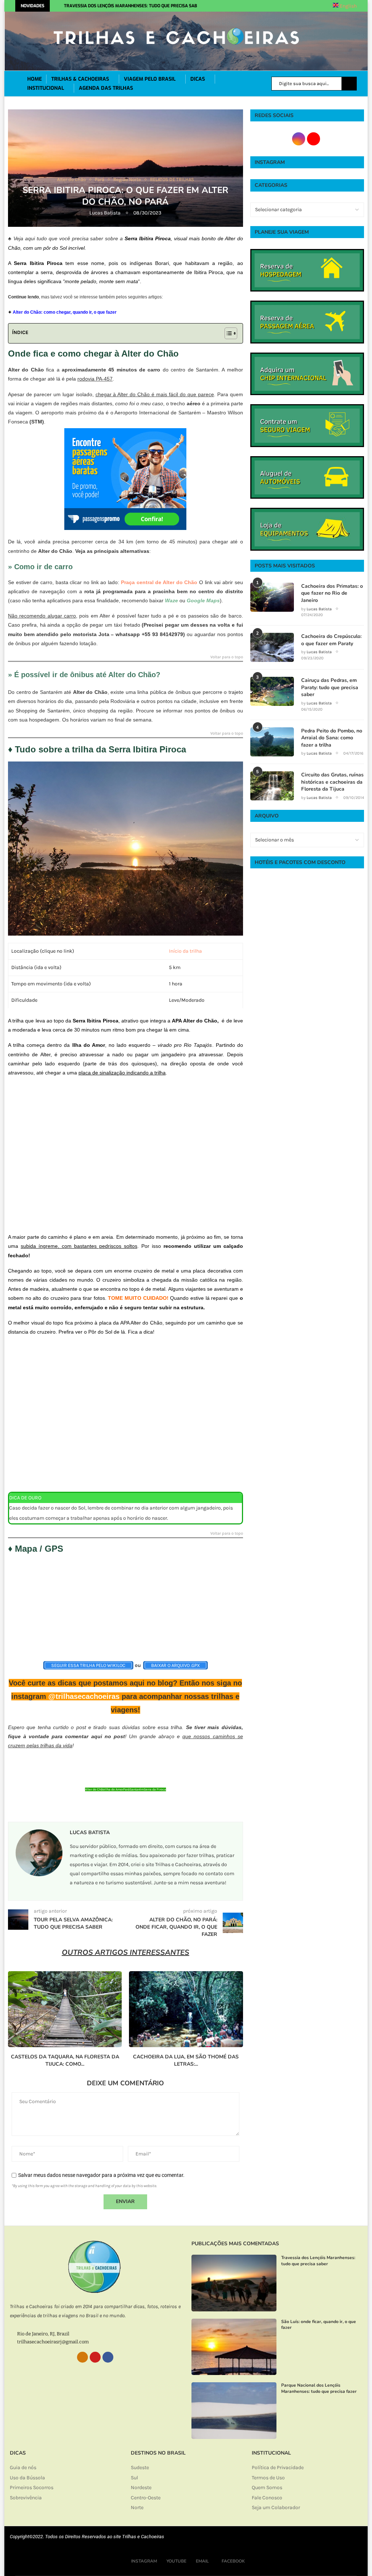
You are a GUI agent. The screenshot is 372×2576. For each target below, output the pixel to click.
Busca (349, 84)
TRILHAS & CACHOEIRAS (80, 79)
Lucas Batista (106, 213)
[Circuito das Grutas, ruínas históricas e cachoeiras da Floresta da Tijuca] (272, 786)
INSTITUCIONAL (46, 88)
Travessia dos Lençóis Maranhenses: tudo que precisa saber (133, 6)
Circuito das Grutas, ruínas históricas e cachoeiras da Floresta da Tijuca (332, 782)
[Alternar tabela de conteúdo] (227, 333)
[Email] (263, 6)
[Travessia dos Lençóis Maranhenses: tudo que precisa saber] (234, 2283)
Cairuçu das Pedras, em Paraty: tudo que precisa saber (330, 687)
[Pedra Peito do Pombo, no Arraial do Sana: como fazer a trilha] (272, 742)
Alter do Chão (95, 1789)
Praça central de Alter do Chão (159, 582)
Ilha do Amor (114, 1789)
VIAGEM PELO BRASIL (150, 79)
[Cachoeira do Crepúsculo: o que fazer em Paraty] (272, 647)
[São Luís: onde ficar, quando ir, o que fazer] (234, 2347)
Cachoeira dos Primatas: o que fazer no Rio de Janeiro (332, 593)
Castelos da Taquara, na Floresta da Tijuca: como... (65, 2060)
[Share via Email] (163, 1807)
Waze (171, 600)
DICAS (198, 79)
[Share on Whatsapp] (139, 1807)
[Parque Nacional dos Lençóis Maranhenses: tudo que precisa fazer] (234, 2411)
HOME (35, 79)
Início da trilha (185, 951)
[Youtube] (255, 6)
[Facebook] (274, 6)
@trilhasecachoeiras (84, 1696)
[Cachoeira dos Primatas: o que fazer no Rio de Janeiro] (272, 597)
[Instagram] (247, 6)
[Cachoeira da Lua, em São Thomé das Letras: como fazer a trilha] (186, 2009)
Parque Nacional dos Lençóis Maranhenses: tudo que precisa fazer (319, 2388)
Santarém (137, 1789)
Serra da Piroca (155, 1789)
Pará (126, 1789)
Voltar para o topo (227, 657)
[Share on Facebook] (125, 1807)
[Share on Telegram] (151, 1807)
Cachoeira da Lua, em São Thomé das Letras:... (186, 2060)
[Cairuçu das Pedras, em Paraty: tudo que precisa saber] (272, 691)
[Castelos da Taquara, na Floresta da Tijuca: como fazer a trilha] (65, 2009)
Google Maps (203, 600)
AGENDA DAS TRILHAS (106, 88)
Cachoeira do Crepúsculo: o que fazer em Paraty (331, 640)
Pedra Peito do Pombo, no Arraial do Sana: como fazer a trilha (332, 738)
